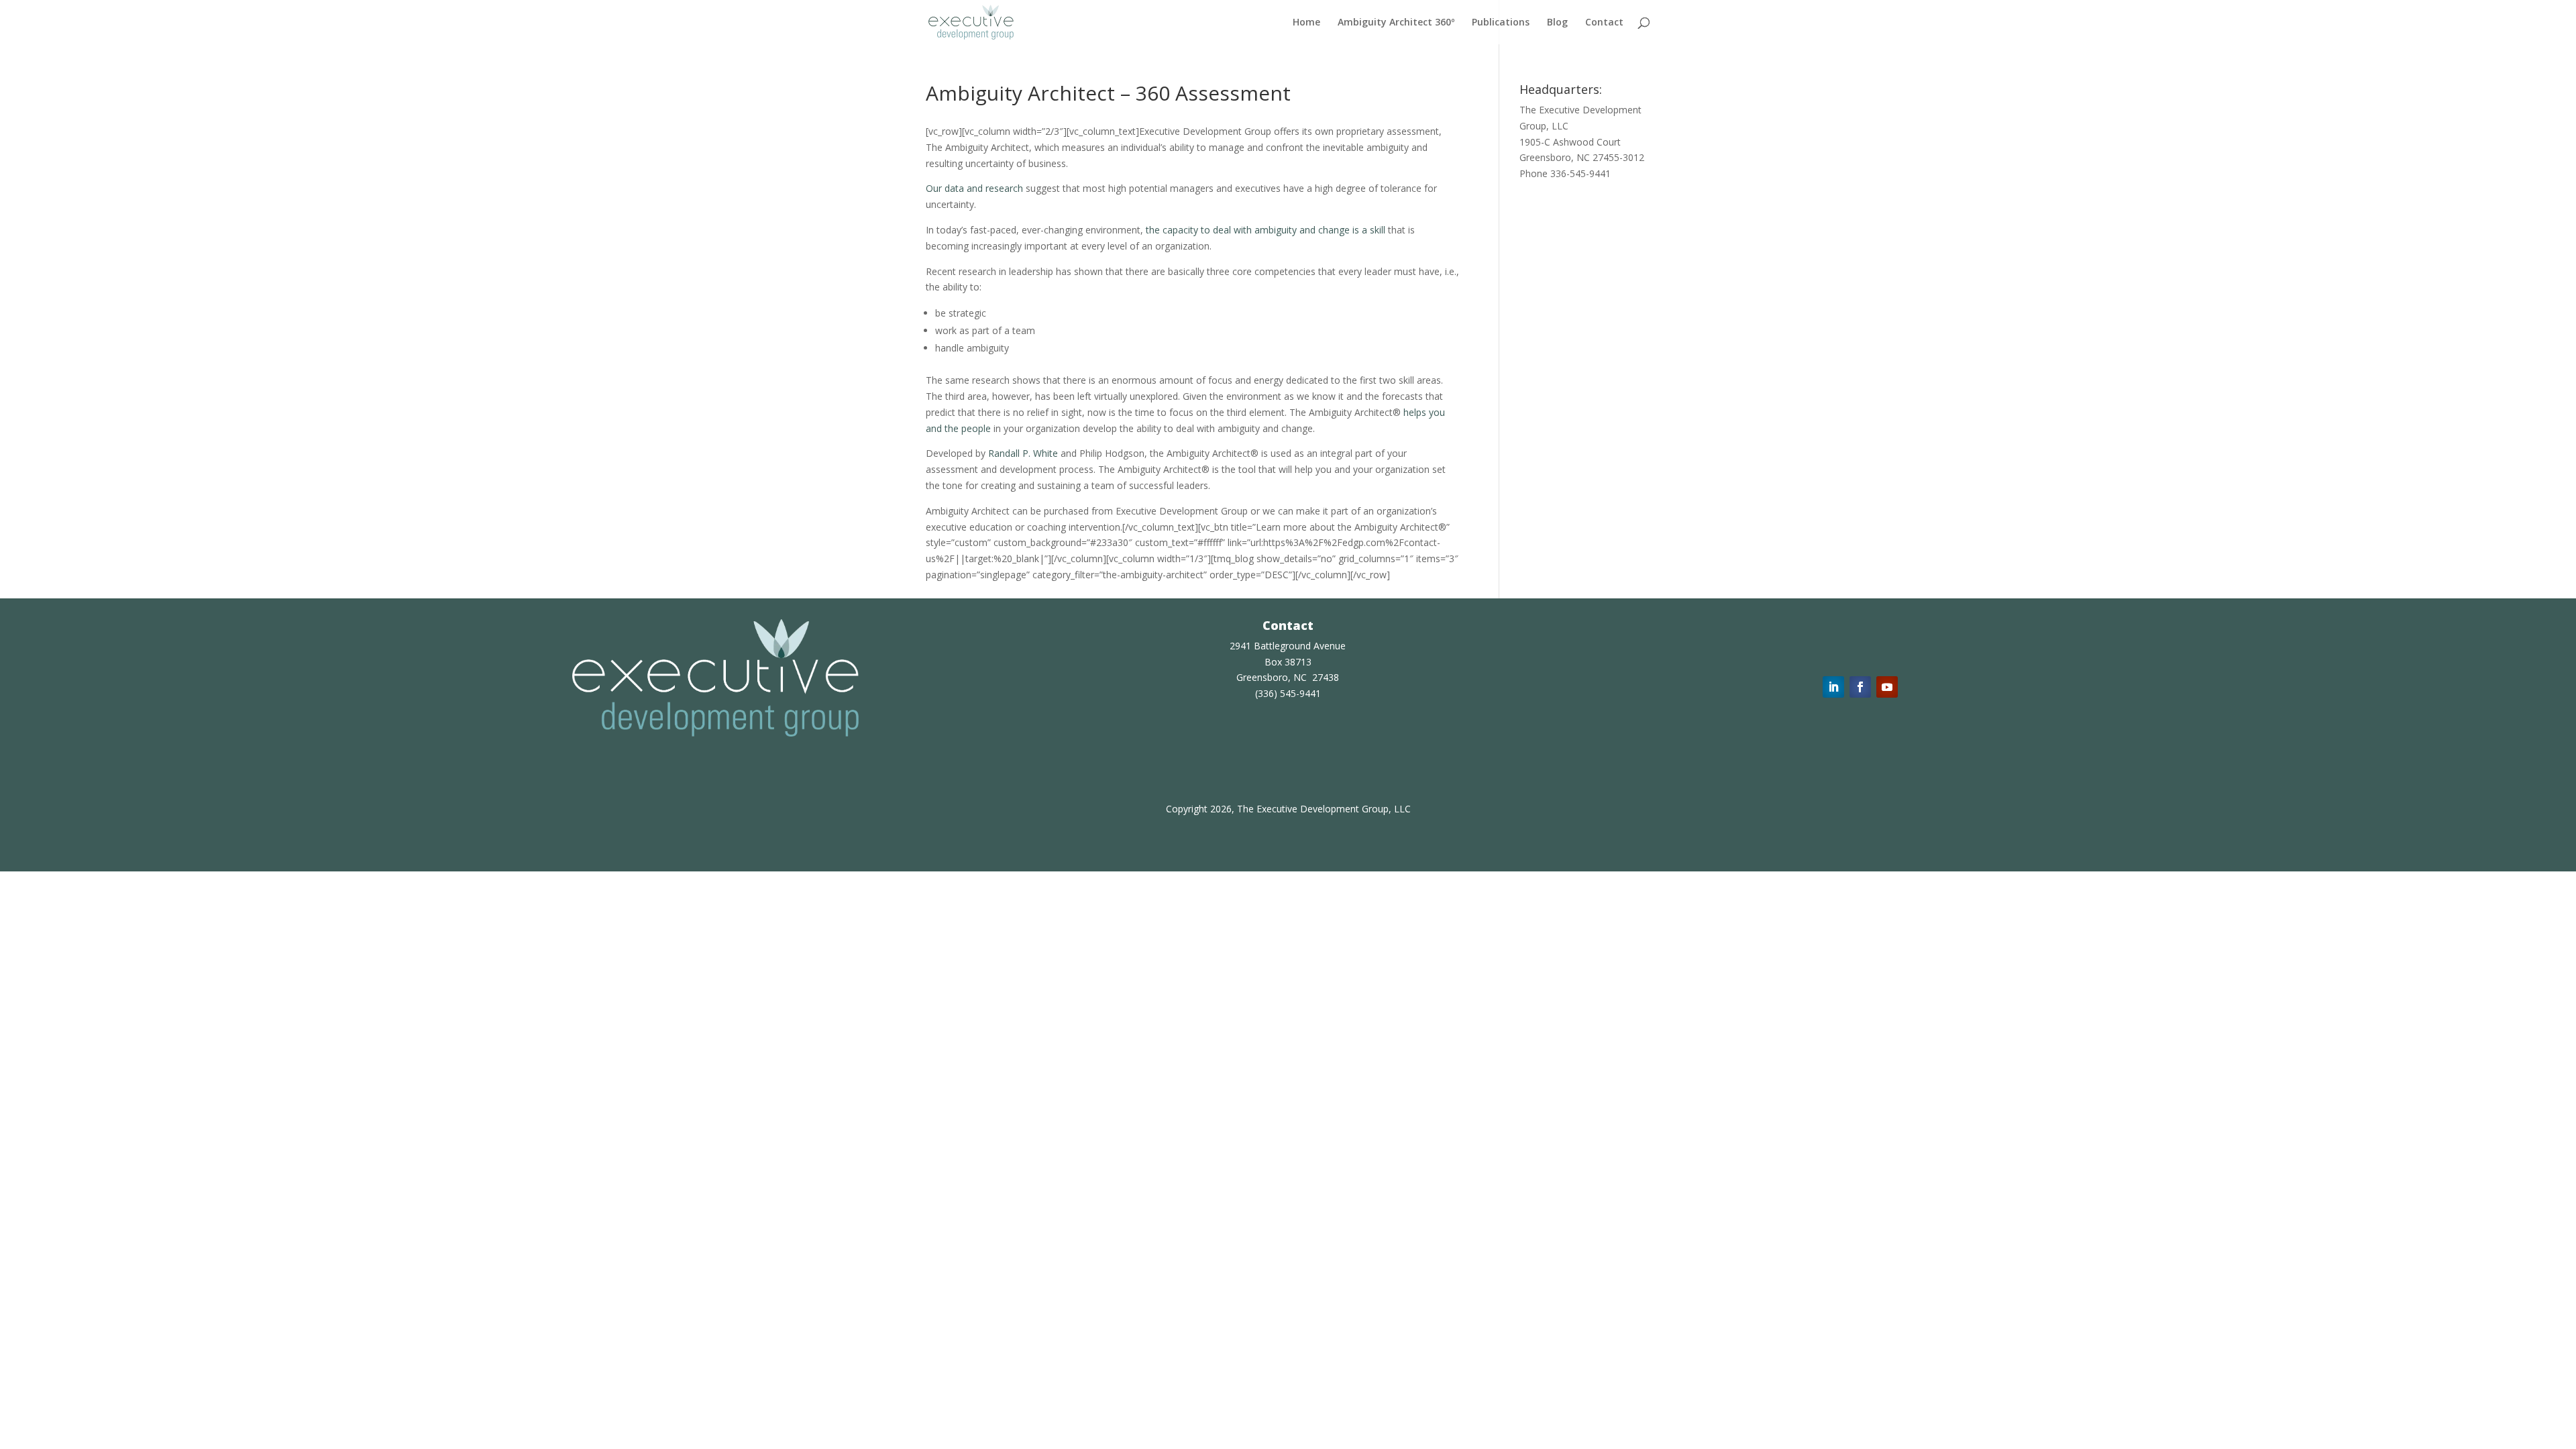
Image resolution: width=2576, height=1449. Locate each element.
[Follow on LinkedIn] (1833, 687)
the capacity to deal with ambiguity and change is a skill (1266, 230)
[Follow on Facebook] (1860, 687)
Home (1306, 23)
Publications (1501, 23)
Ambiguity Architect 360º (1396, 23)
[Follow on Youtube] (1887, 687)
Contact (1604, 23)
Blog (1557, 23)
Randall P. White (1023, 453)
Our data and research (974, 188)
